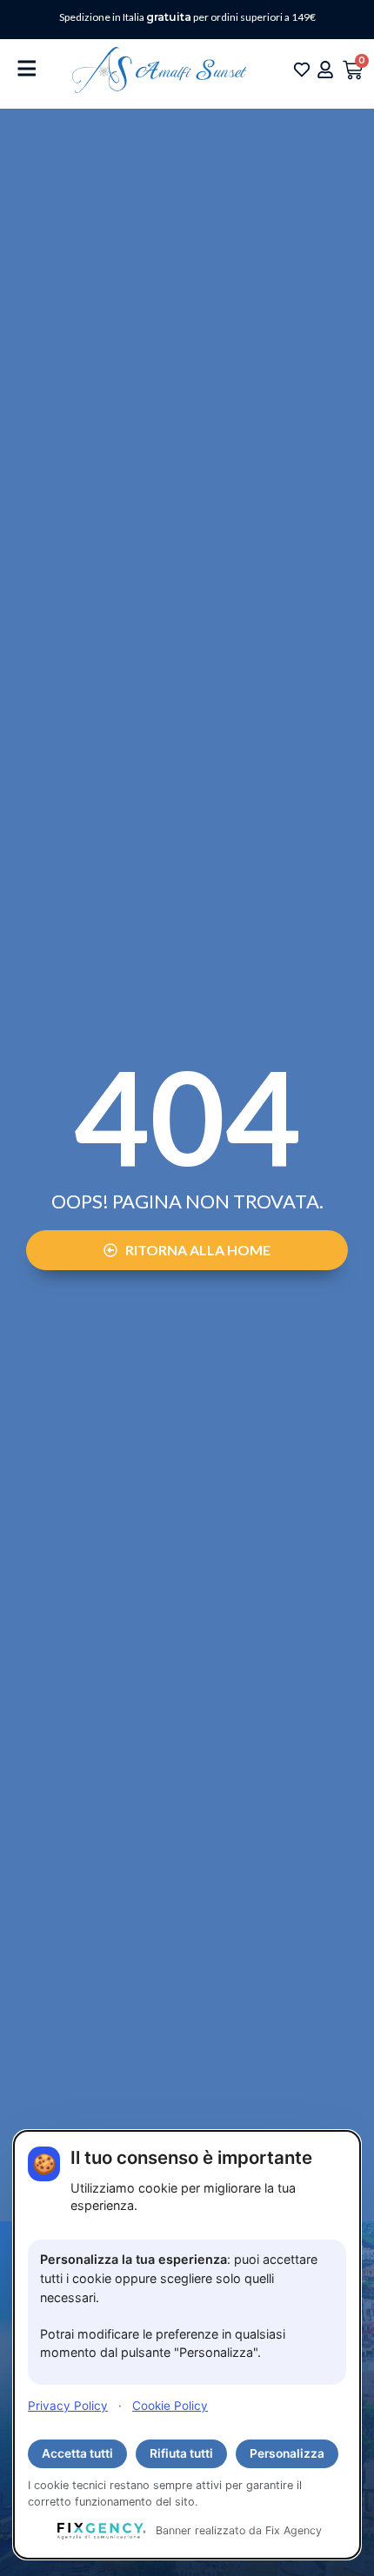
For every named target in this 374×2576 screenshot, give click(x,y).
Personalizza (287, 2453)
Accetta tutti (77, 2453)
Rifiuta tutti (181, 2453)
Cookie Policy (170, 2406)
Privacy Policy (68, 2406)
